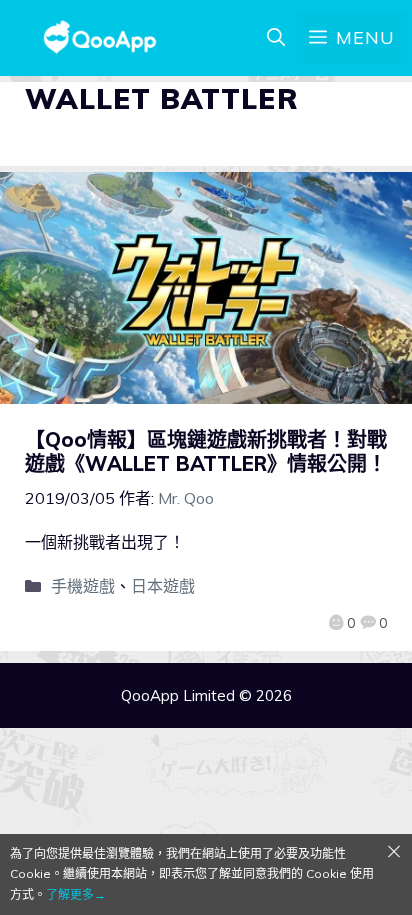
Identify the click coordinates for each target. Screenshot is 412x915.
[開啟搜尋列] (276, 38)
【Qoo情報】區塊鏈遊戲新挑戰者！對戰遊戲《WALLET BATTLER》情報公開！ (206, 451)
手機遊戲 (83, 586)
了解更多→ (76, 894)
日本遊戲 (163, 586)
